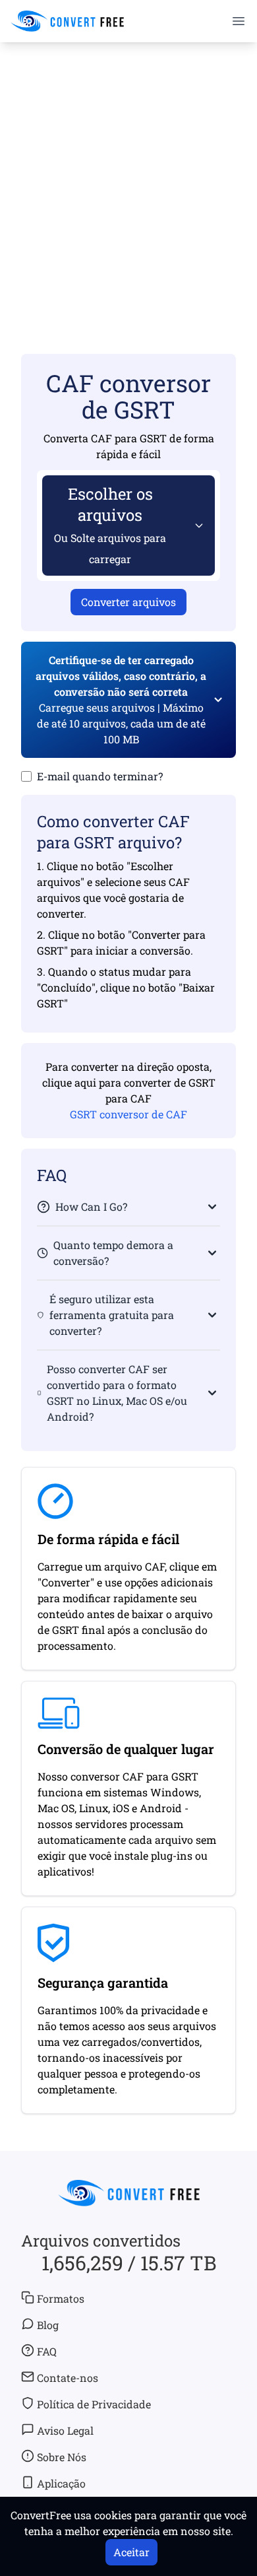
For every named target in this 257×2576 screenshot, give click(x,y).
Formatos (61, 2298)
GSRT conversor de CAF (128, 1114)
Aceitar (131, 2552)
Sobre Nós (62, 2457)
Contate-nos (68, 2378)
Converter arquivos (128, 602)
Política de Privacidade (94, 2404)
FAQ (47, 2351)
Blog (48, 2325)
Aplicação (61, 2483)
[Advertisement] (128, 179)
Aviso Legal (65, 2430)
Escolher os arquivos (110, 525)
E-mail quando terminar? (100, 776)
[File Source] (196, 525)
